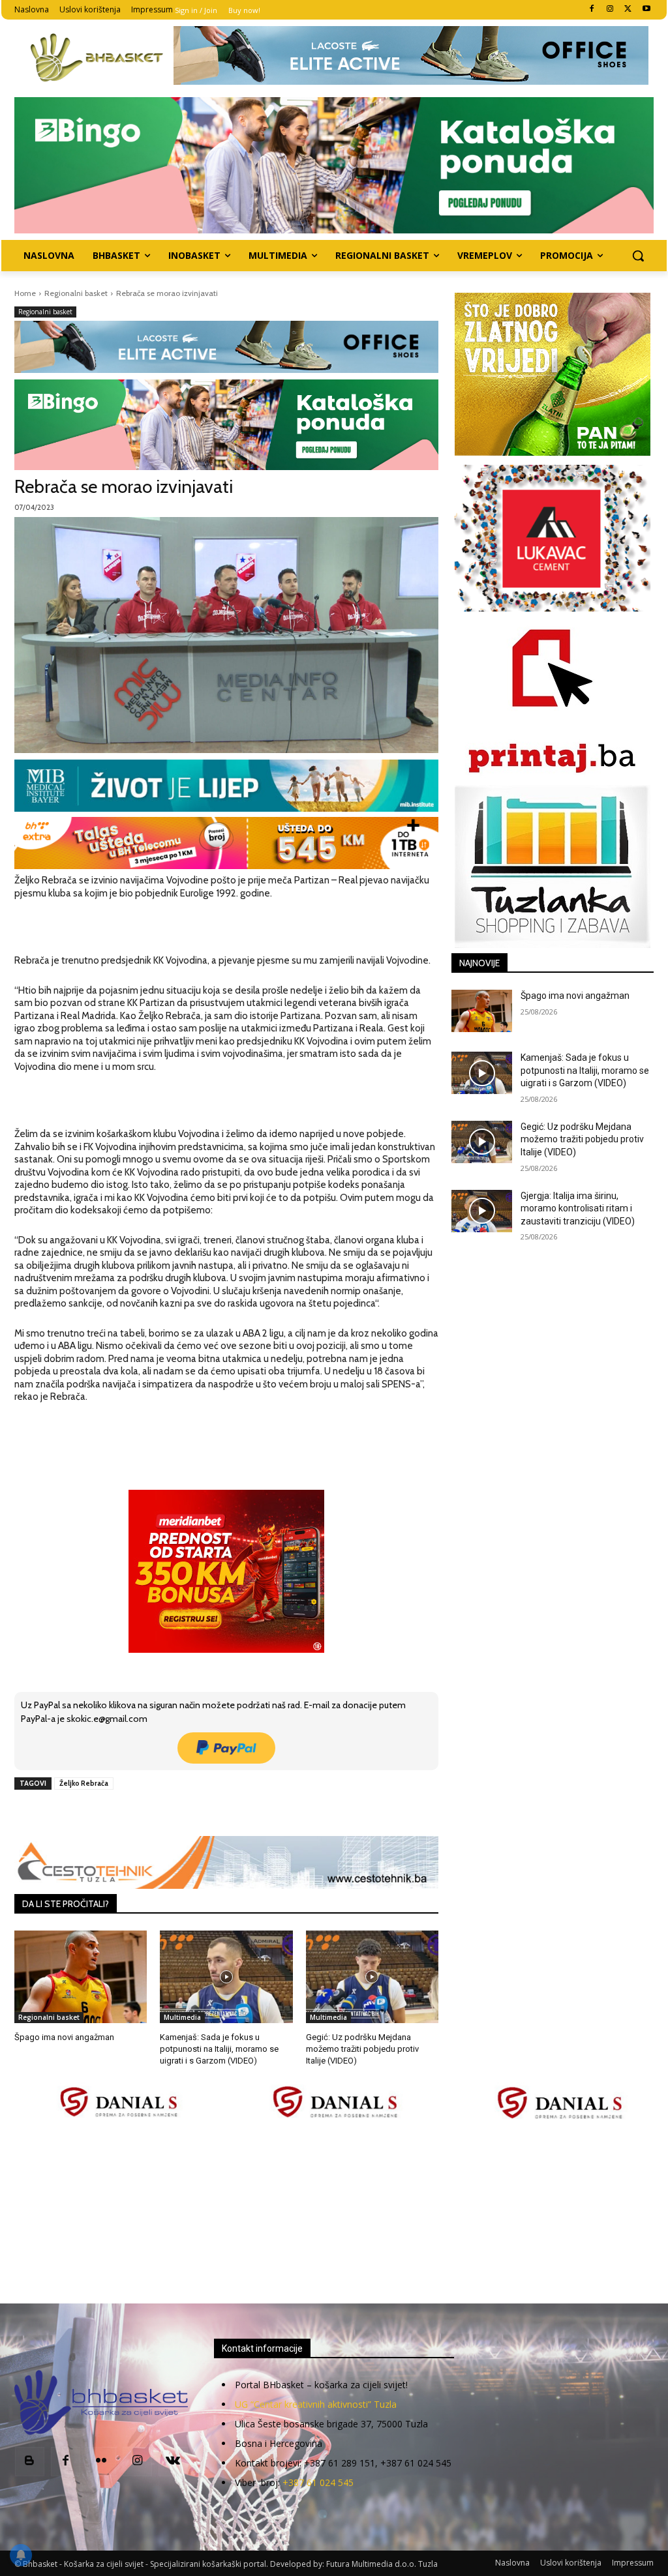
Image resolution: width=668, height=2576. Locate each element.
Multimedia (182, 2017)
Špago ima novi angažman (64, 2037)
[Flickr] (101, 2462)
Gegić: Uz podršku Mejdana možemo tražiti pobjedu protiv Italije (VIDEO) (362, 2049)
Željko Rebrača (84, 1783)
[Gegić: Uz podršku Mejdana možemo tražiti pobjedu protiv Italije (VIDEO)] (372, 1977)
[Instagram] (610, 9)
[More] (226, 1813)
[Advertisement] (334, 2213)
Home (25, 293)
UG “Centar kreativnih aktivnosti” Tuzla (316, 2404)
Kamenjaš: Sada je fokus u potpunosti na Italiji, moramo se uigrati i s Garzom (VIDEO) (219, 2049)
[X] (628, 9)
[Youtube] (646, 9)
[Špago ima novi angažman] (81, 1977)
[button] (638, 256)
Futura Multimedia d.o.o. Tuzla (382, 2564)
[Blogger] (30, 2462)
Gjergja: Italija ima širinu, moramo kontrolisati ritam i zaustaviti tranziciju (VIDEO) (578, 1208)
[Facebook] (592, 9)
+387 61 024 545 (318, 2482)
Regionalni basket (76, 293)
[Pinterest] (165, 1813)
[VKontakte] (173, 2462)
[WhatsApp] (195, 1813)
